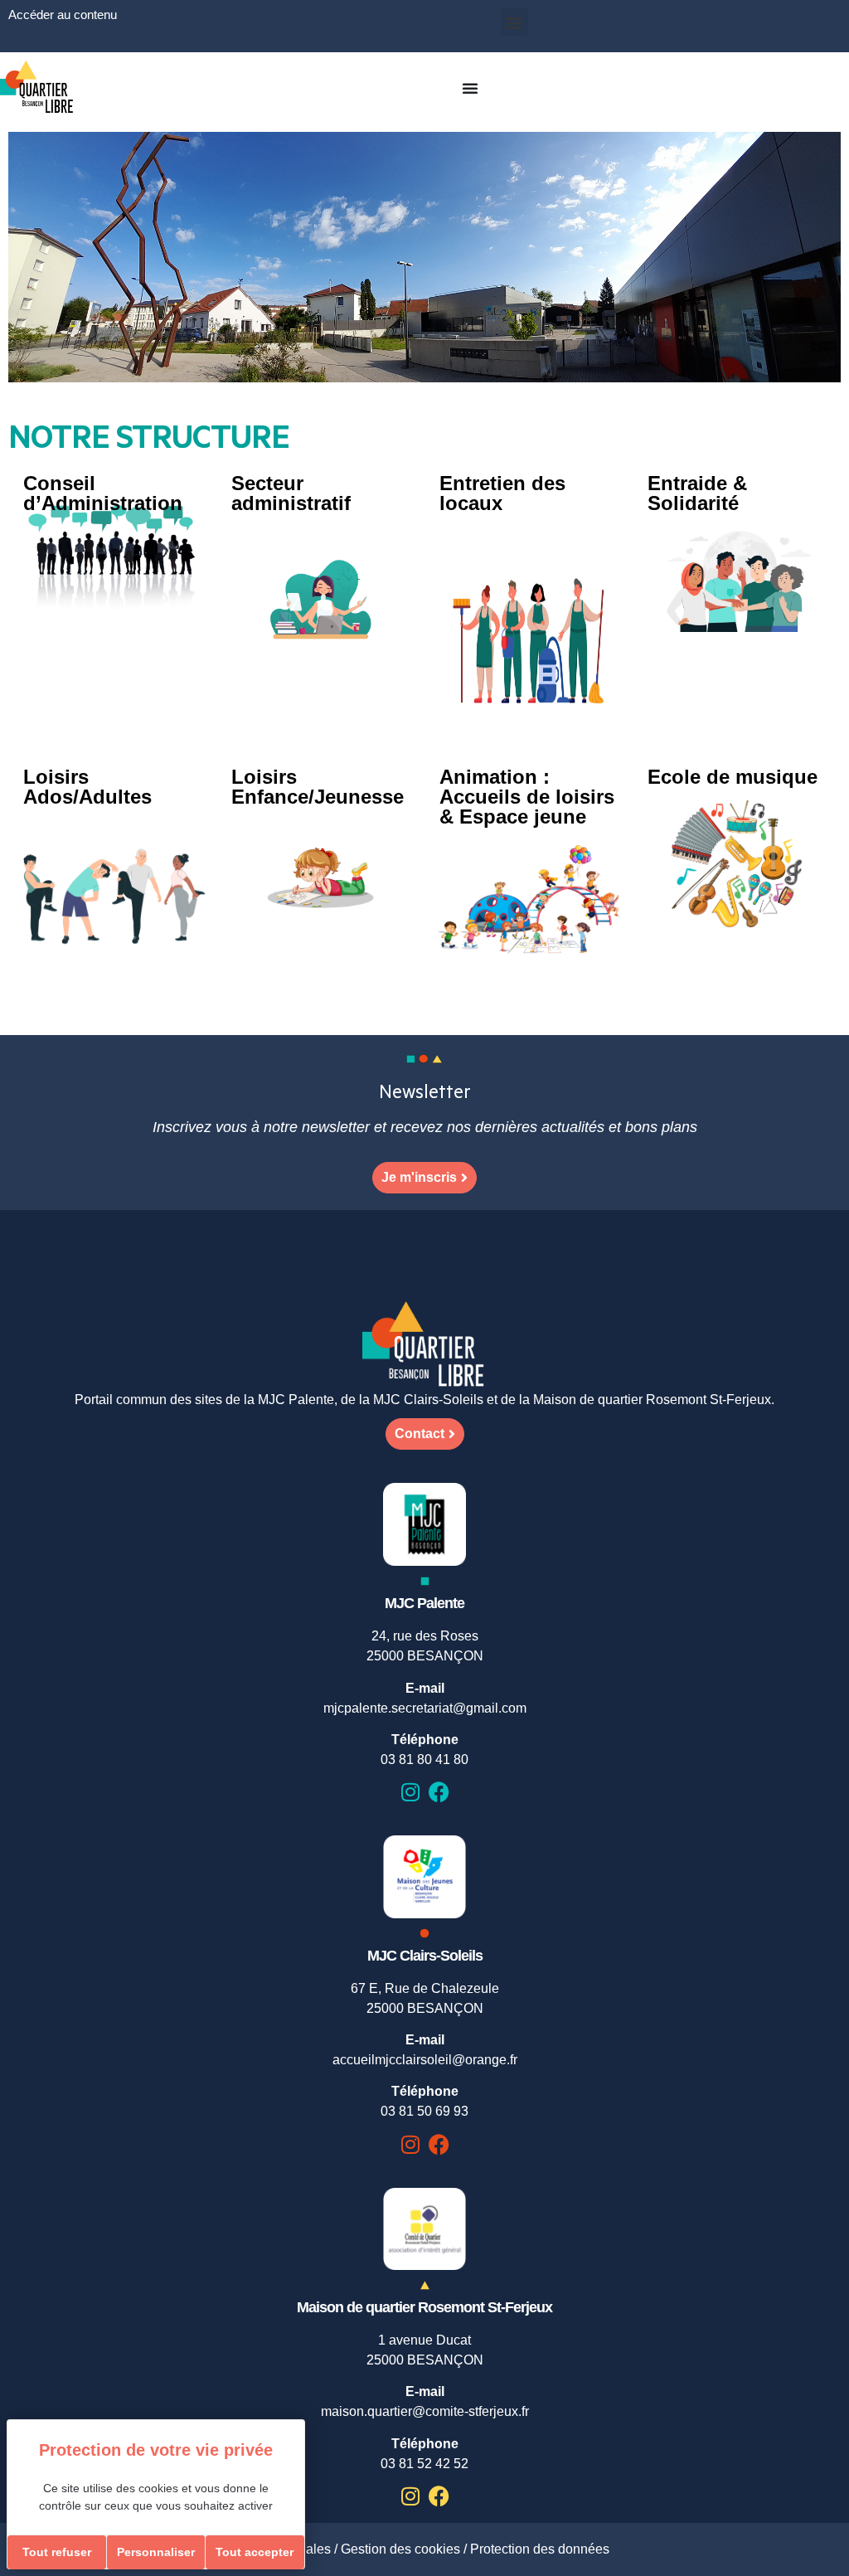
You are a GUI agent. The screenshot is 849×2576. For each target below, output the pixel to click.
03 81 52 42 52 (424, 2464)
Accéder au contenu (63, 15)
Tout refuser (57, 2552)
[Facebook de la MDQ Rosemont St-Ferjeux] (439, 2496)
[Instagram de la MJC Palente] (410, 1792)
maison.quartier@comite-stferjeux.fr (425, 2411)
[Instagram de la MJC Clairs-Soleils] (410, 2144)
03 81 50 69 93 (424, 2111)
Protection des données (540, 2549)
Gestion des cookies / (405, 2549)
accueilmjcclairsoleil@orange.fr (425, 2060)
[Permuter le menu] (470, 88)
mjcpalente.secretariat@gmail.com (425, 1708)
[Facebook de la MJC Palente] (439, 1792)
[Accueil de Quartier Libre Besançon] (424, 1346)
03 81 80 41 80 (424, 1759)
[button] (514, 22)
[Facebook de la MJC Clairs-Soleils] (439, 2144)
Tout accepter (255, 2552)
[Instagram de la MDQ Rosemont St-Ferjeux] (410, 2496)
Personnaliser (156, 2552)
